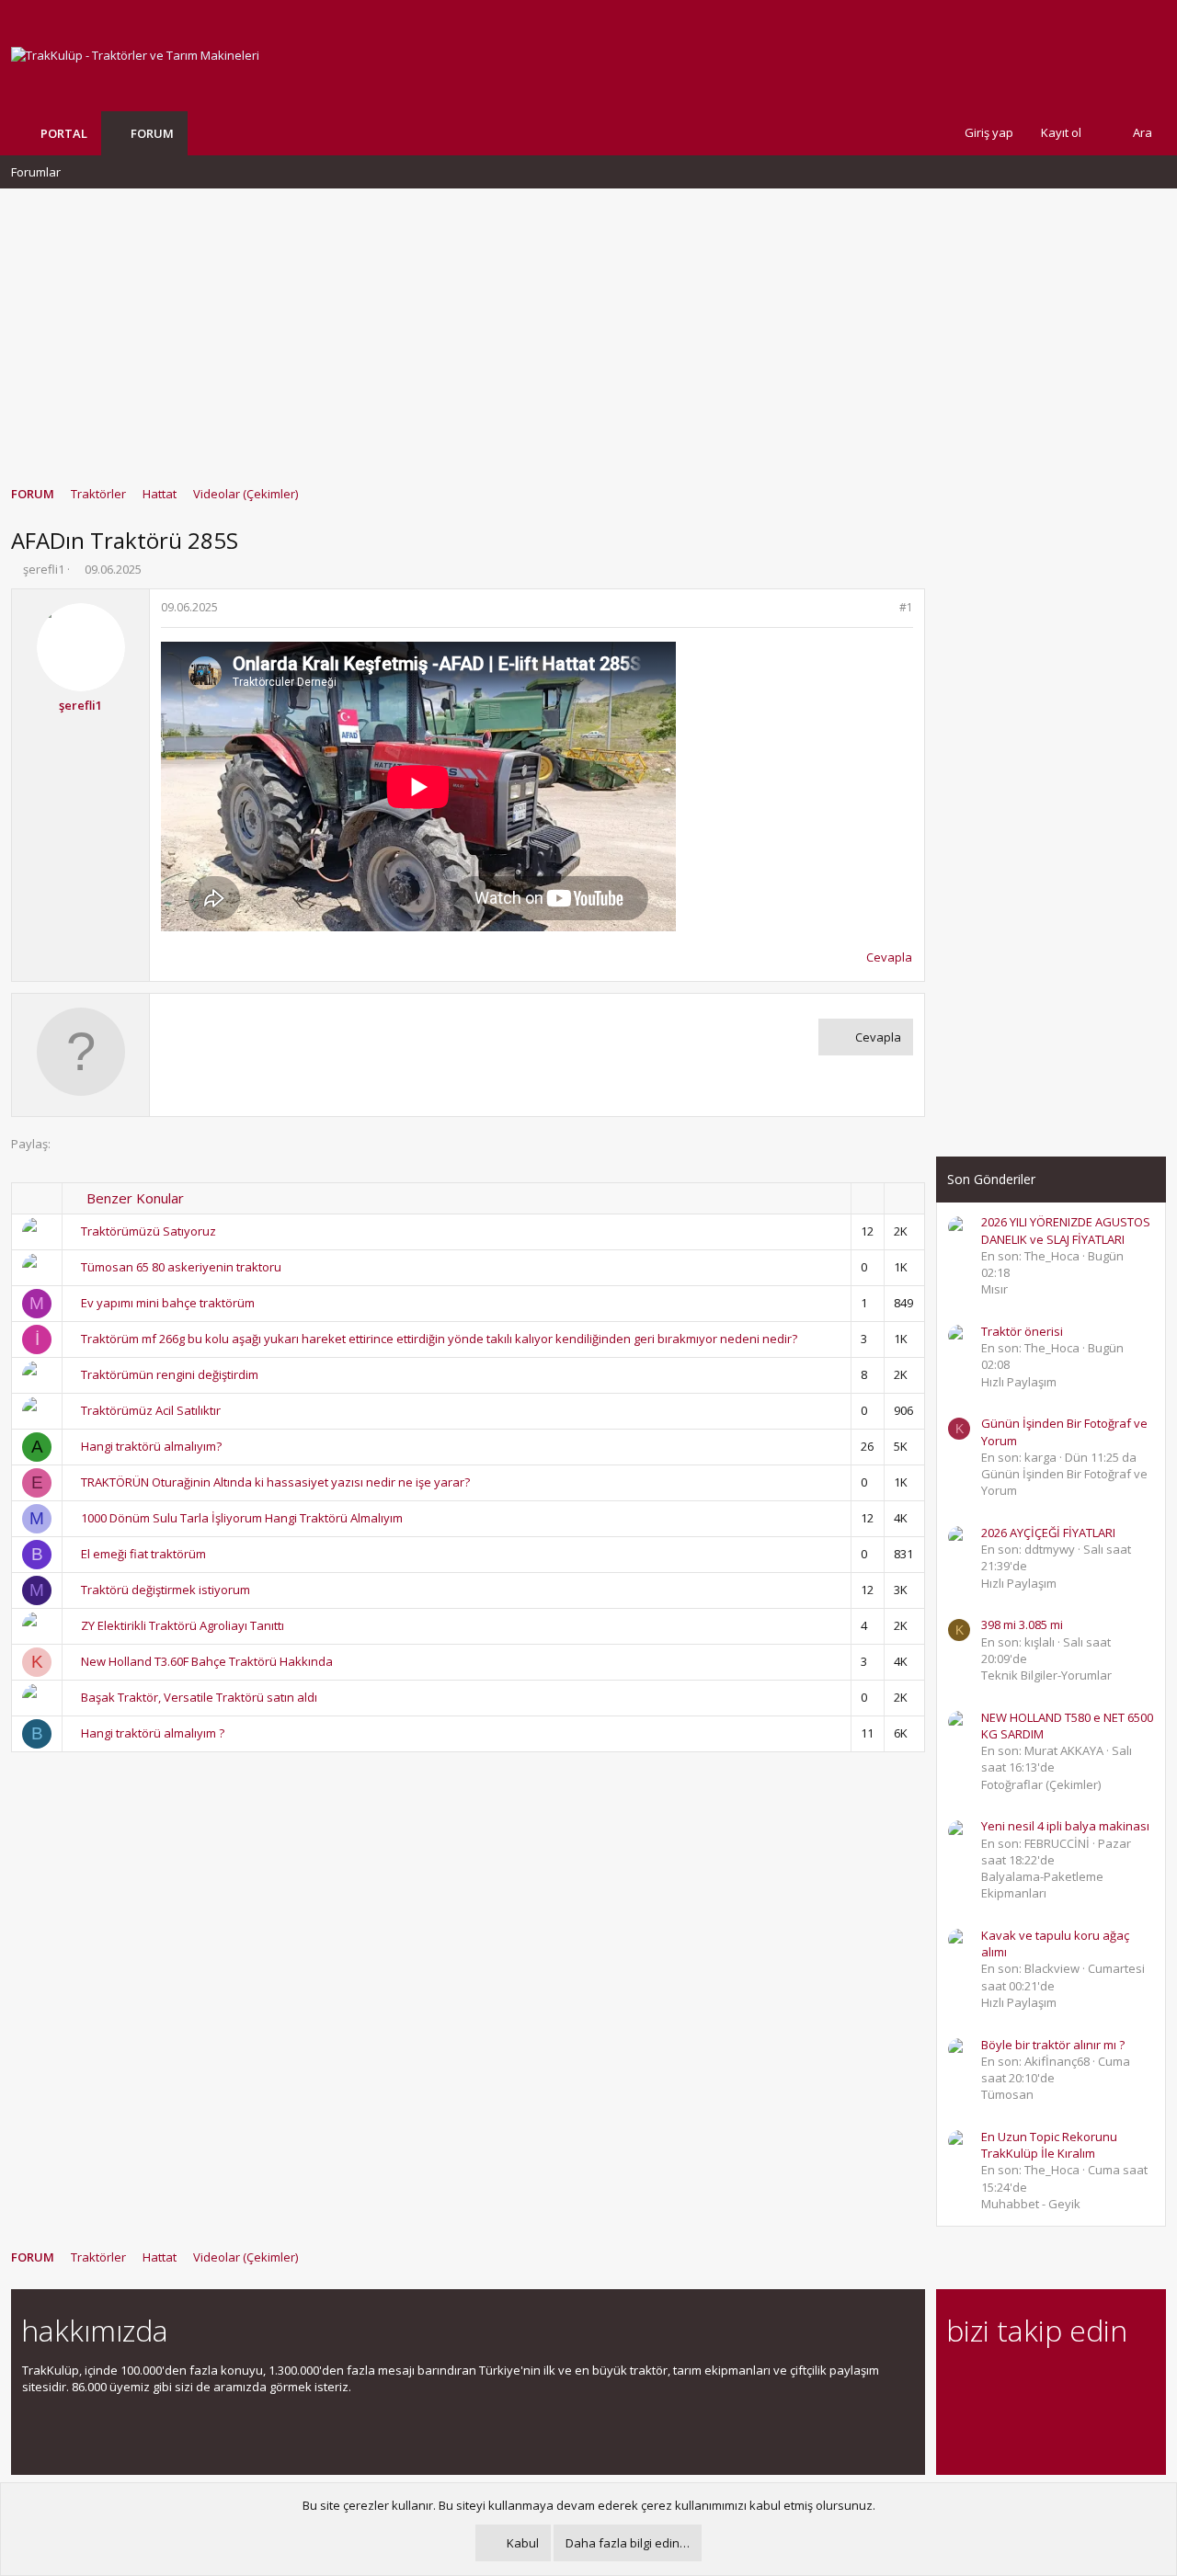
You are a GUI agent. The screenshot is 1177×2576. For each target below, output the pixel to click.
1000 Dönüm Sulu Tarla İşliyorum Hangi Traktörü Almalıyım (242, 1518)
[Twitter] (1119, 2381)
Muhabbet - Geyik (1031, 2204)
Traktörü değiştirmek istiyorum (166, 1590)
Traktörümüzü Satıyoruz (149, 1231)
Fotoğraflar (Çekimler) (1041, 1784)
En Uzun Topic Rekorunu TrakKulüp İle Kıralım (1049, 2145)
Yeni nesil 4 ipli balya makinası (1065, 1826)
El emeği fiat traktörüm (143, 1554)
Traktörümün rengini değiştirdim (170, 1374)
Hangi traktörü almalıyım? (151, 1446)
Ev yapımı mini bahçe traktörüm (168, 1303)
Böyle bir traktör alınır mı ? (1053, 2045)
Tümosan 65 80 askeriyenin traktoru (181, 1267)
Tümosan (1007, 2094)
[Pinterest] (1054, 2381)
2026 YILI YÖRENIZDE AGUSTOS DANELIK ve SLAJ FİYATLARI (1066, 1230)
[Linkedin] (1022, 2381)
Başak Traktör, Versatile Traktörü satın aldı (199, 1697)
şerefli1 (44, 569)
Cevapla (889, 957)
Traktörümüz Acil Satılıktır (151, 1410)
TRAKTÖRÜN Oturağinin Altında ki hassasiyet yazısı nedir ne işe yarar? (275, 1482)
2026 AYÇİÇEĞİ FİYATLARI (1048, 1533)
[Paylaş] (882, 608)
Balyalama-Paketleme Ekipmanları (1042, 1885)
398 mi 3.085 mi (1022, 1624)
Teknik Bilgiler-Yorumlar (1046, 1675)
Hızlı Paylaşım (1019, 1382)
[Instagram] (990, 2381)
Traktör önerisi (1022, 1331)
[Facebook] (958, 2381)
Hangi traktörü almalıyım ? (153, 1733)
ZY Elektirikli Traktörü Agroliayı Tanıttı (183, 1625)
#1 (906, 607)
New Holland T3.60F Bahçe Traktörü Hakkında (207, 1661)
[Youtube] (958, 2419)
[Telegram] (1086, 2381)
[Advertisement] (588, 328)
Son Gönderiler (991, 1179)
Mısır (994, 1289)
